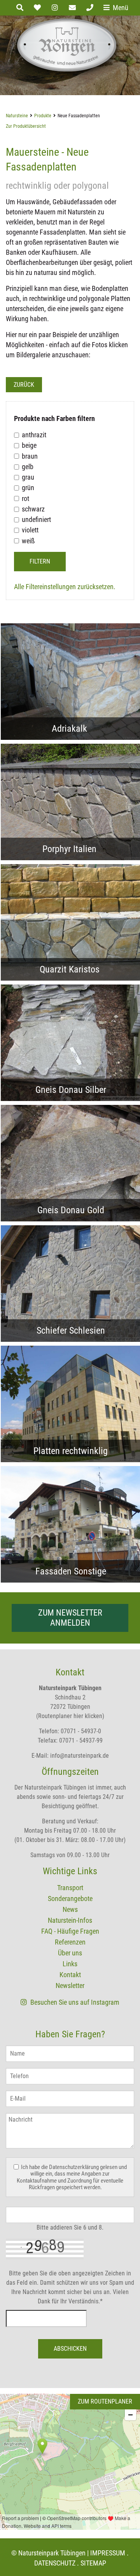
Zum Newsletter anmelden (70, 1618)
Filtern (40, 561)
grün (28, 488)
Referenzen (70, 1942)
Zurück (24, 385)
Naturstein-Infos (70, 1920)
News (70, 1909)
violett (30, 530)
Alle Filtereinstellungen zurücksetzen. (65, 587)
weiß (28, 541)
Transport (70, 1888)
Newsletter (70, 1985)
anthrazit (34, 435)
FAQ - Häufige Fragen (70, 1931)
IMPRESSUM (108, 2553)
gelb (28, 467)
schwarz (33, 509)
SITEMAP (93, 2563)
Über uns (70, 1953)
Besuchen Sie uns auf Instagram (74, 2002)
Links (70, 1964)
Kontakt (70, 1975)
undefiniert (36, 519)
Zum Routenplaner (105, 2401)
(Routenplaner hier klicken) (70, 1716)
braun (30, 456)
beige (29, 446)
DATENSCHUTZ (55, 2563)
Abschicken (70, 2349)
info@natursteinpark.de (80, 1756)
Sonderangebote (70, 1899)
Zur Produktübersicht (26, 126)
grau (28, 477)
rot (25, 498)
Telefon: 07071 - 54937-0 (70, 1731)
